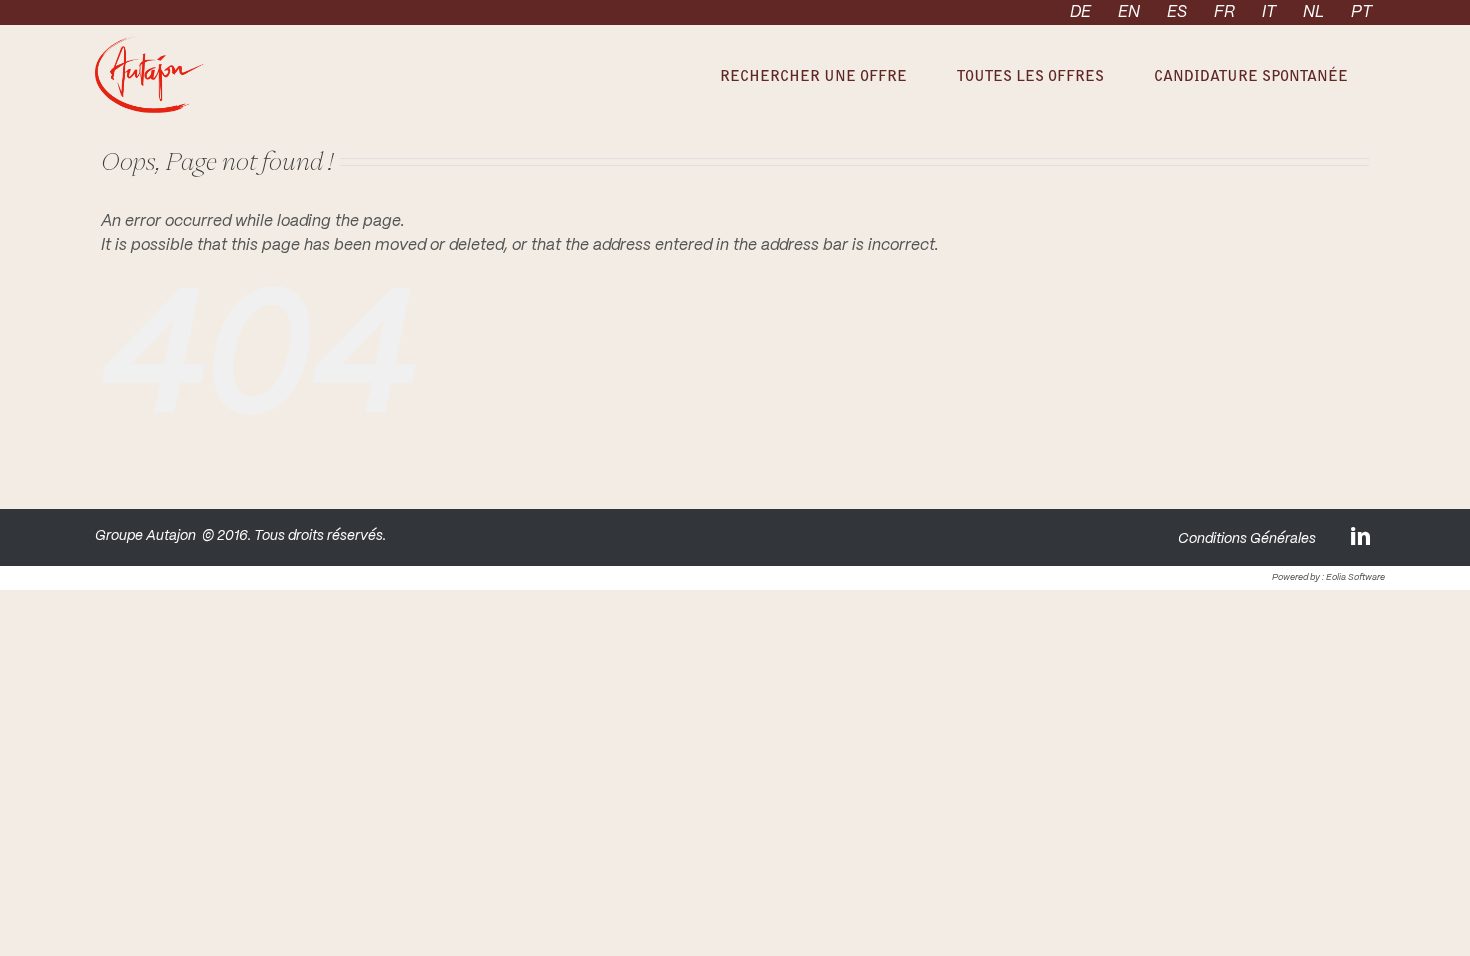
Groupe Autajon (145, 536)
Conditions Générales (1247, 539)
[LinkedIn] (1362, 535)
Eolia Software (1355, 577)
